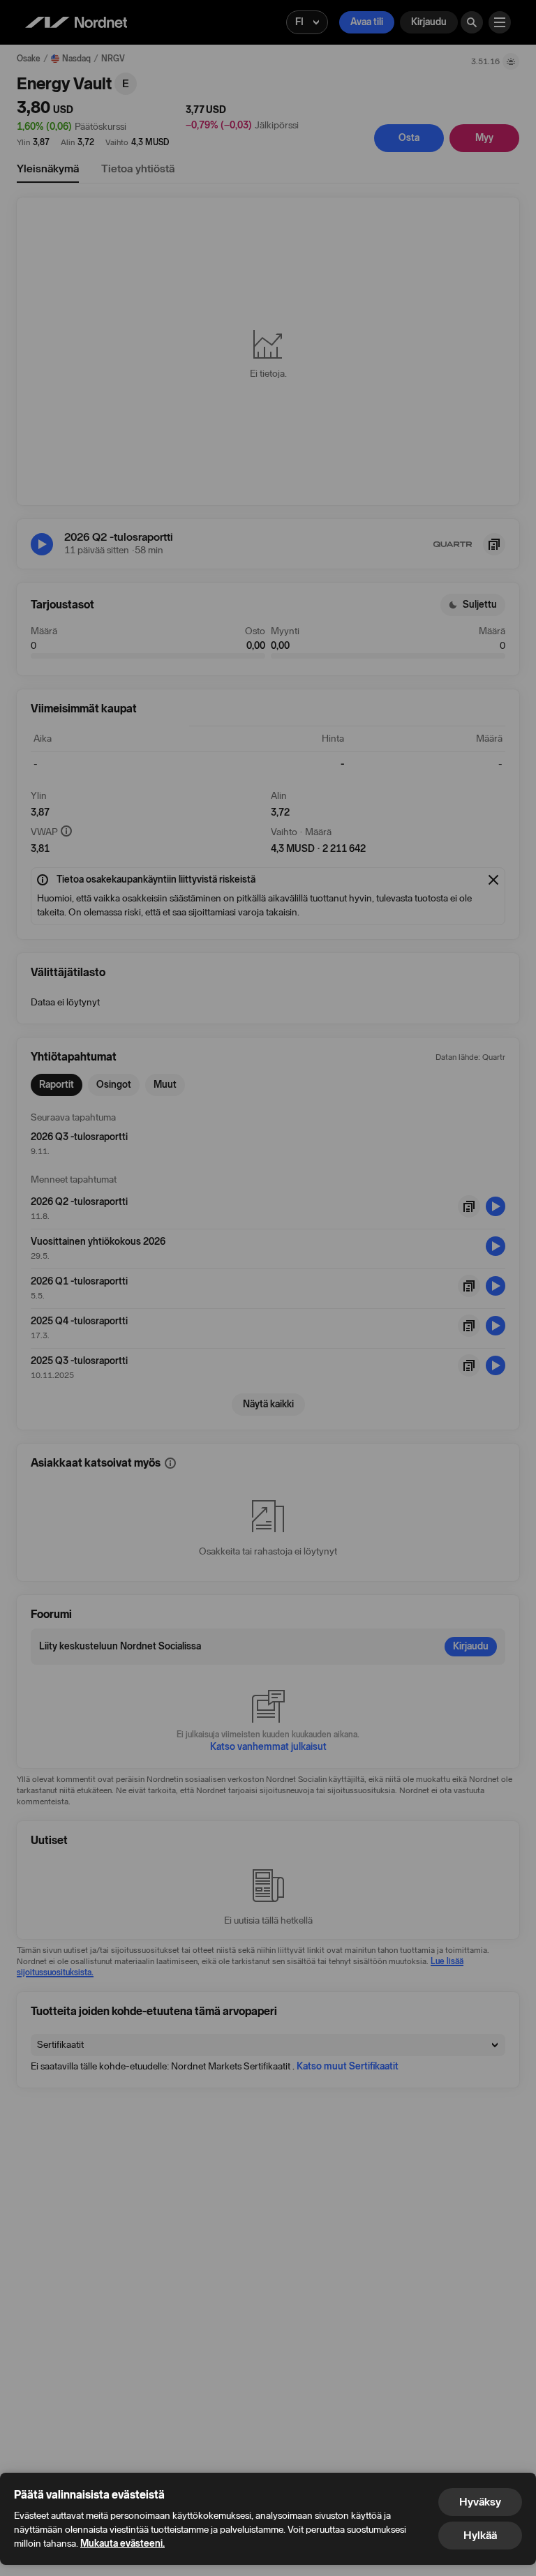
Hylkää (480, 2535)
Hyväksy (480, 2502)
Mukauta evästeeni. (122, 2544)
